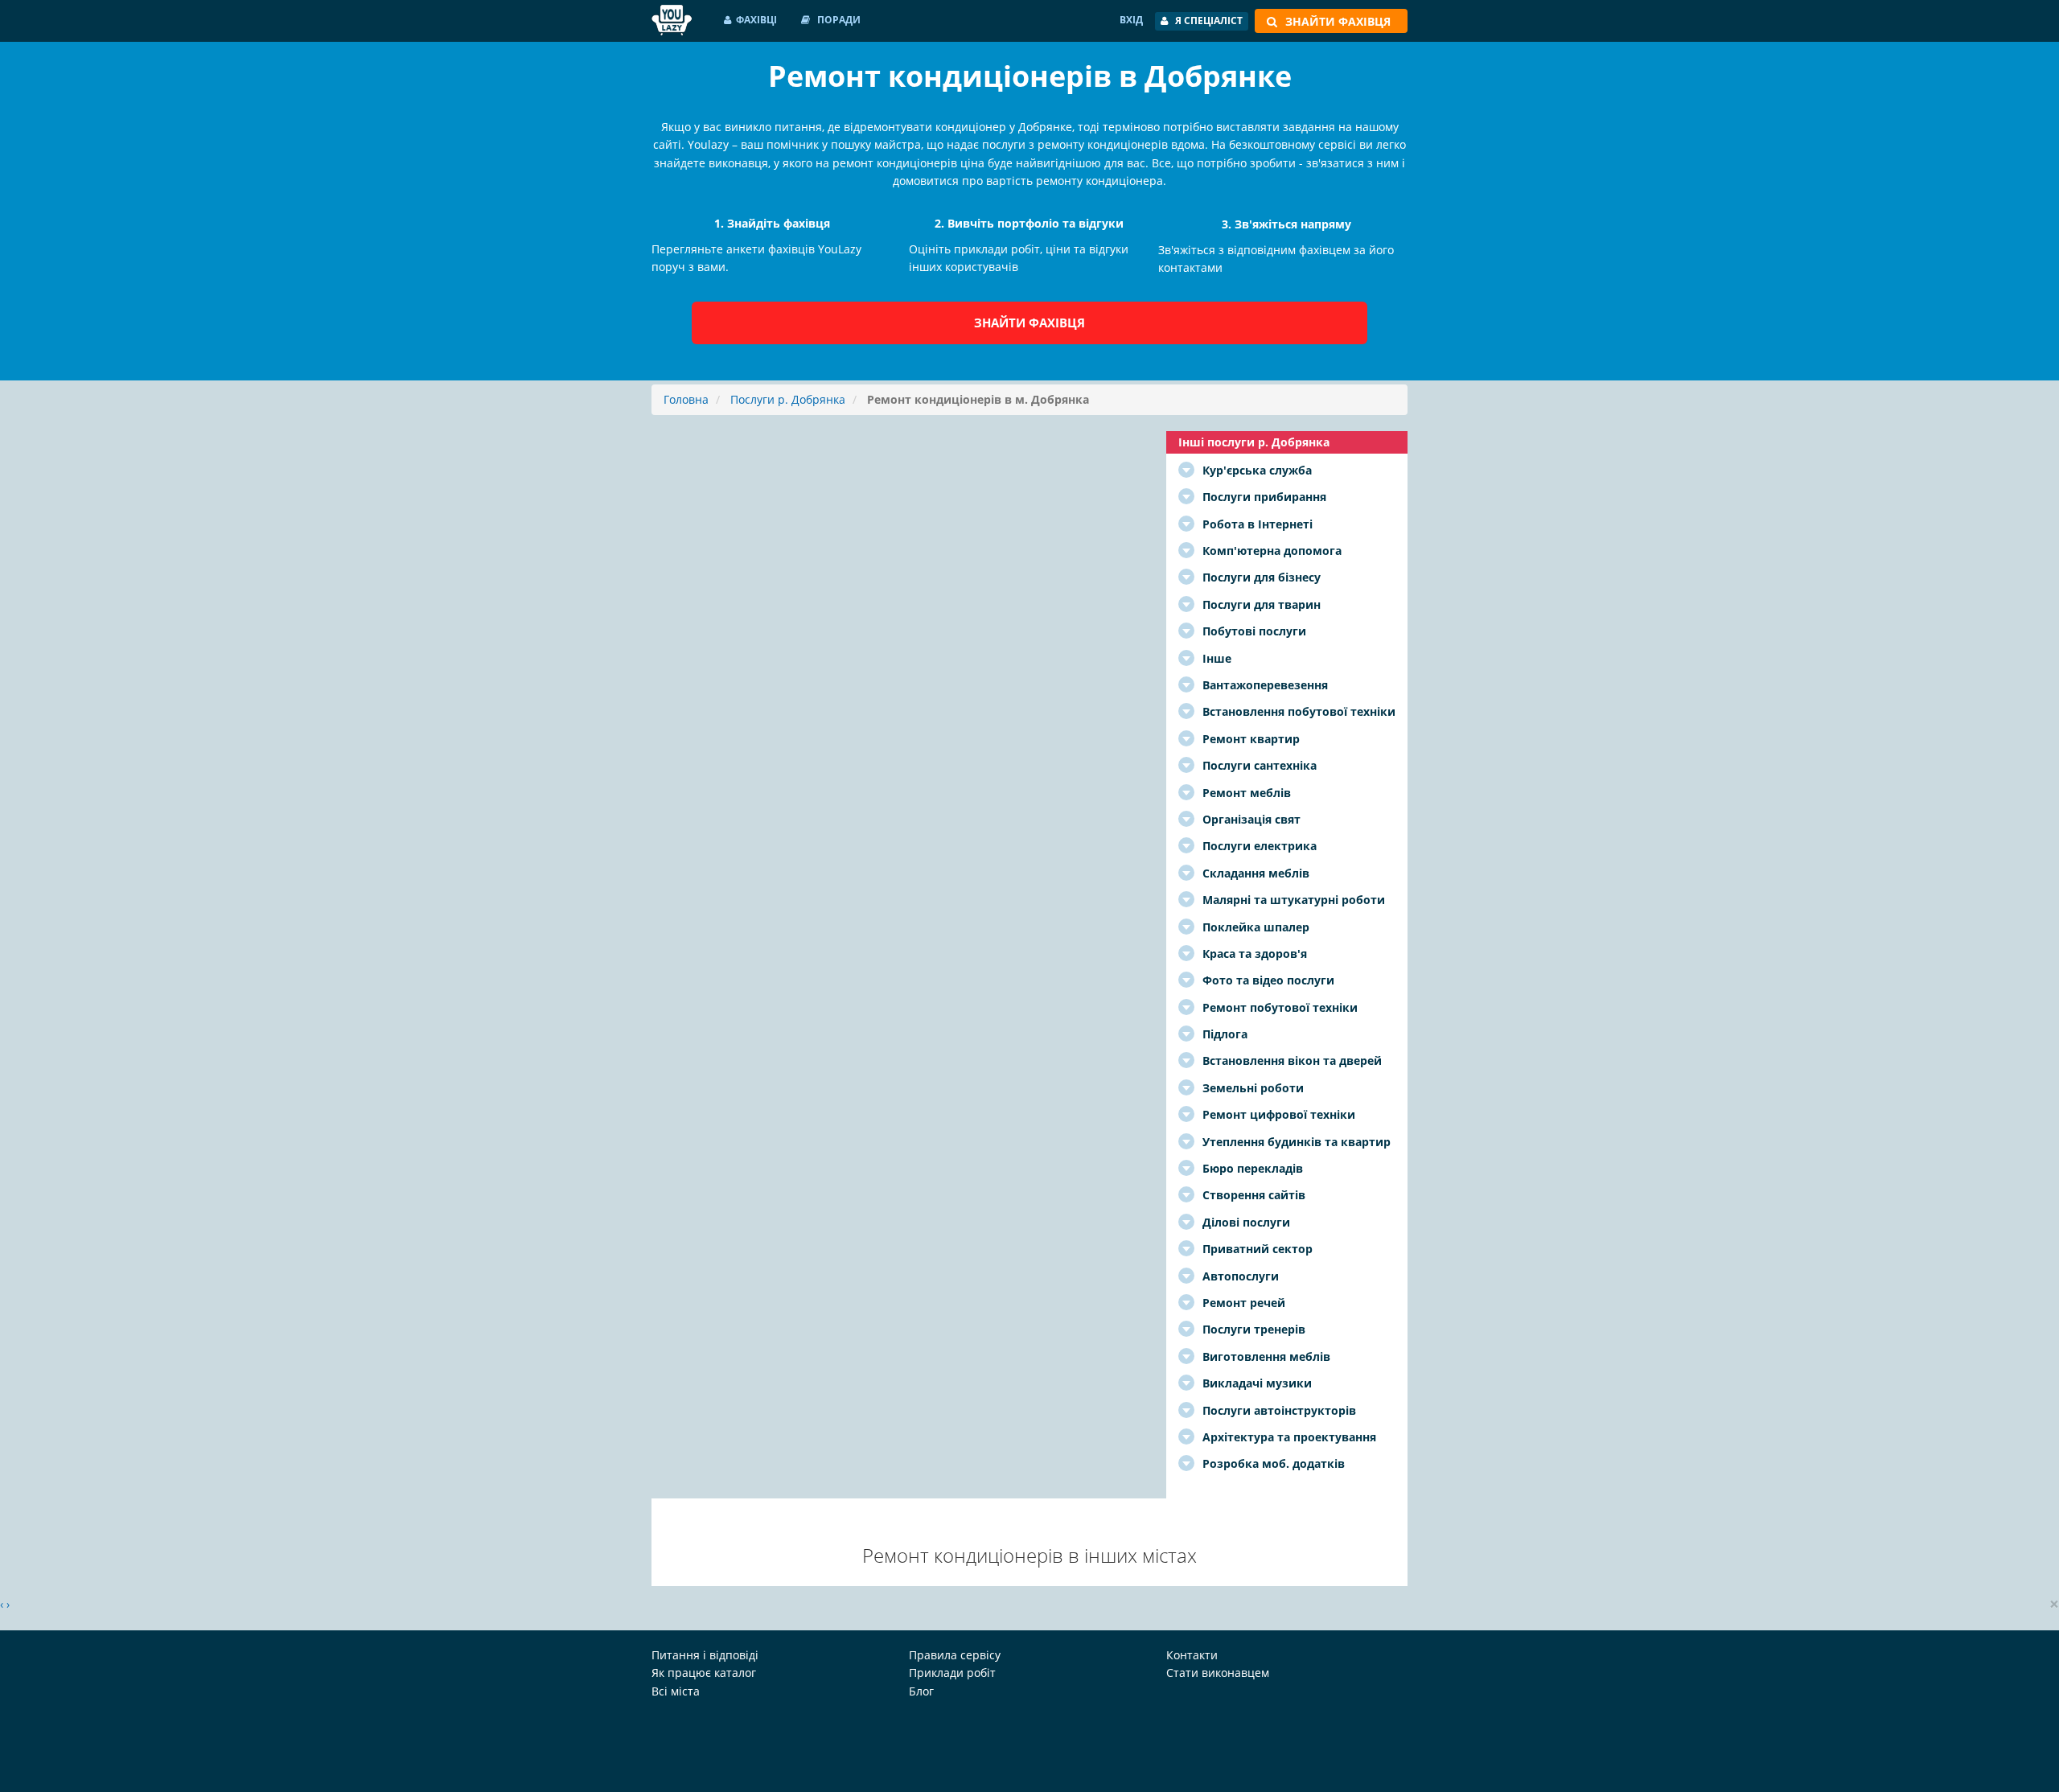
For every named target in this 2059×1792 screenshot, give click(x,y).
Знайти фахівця (1029, 323)
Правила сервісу (955, 1655)
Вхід (1131, 20)
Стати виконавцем (1218, 1673)
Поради (838, 20)
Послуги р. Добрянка (788, 399)
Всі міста (676, 1691)
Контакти (1192, 1655)
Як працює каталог (704, 1673)
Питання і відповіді (705, 1655)
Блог (921, 1691)
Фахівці (756, 20)
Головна (686, 399)
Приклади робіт (952, 1673)
